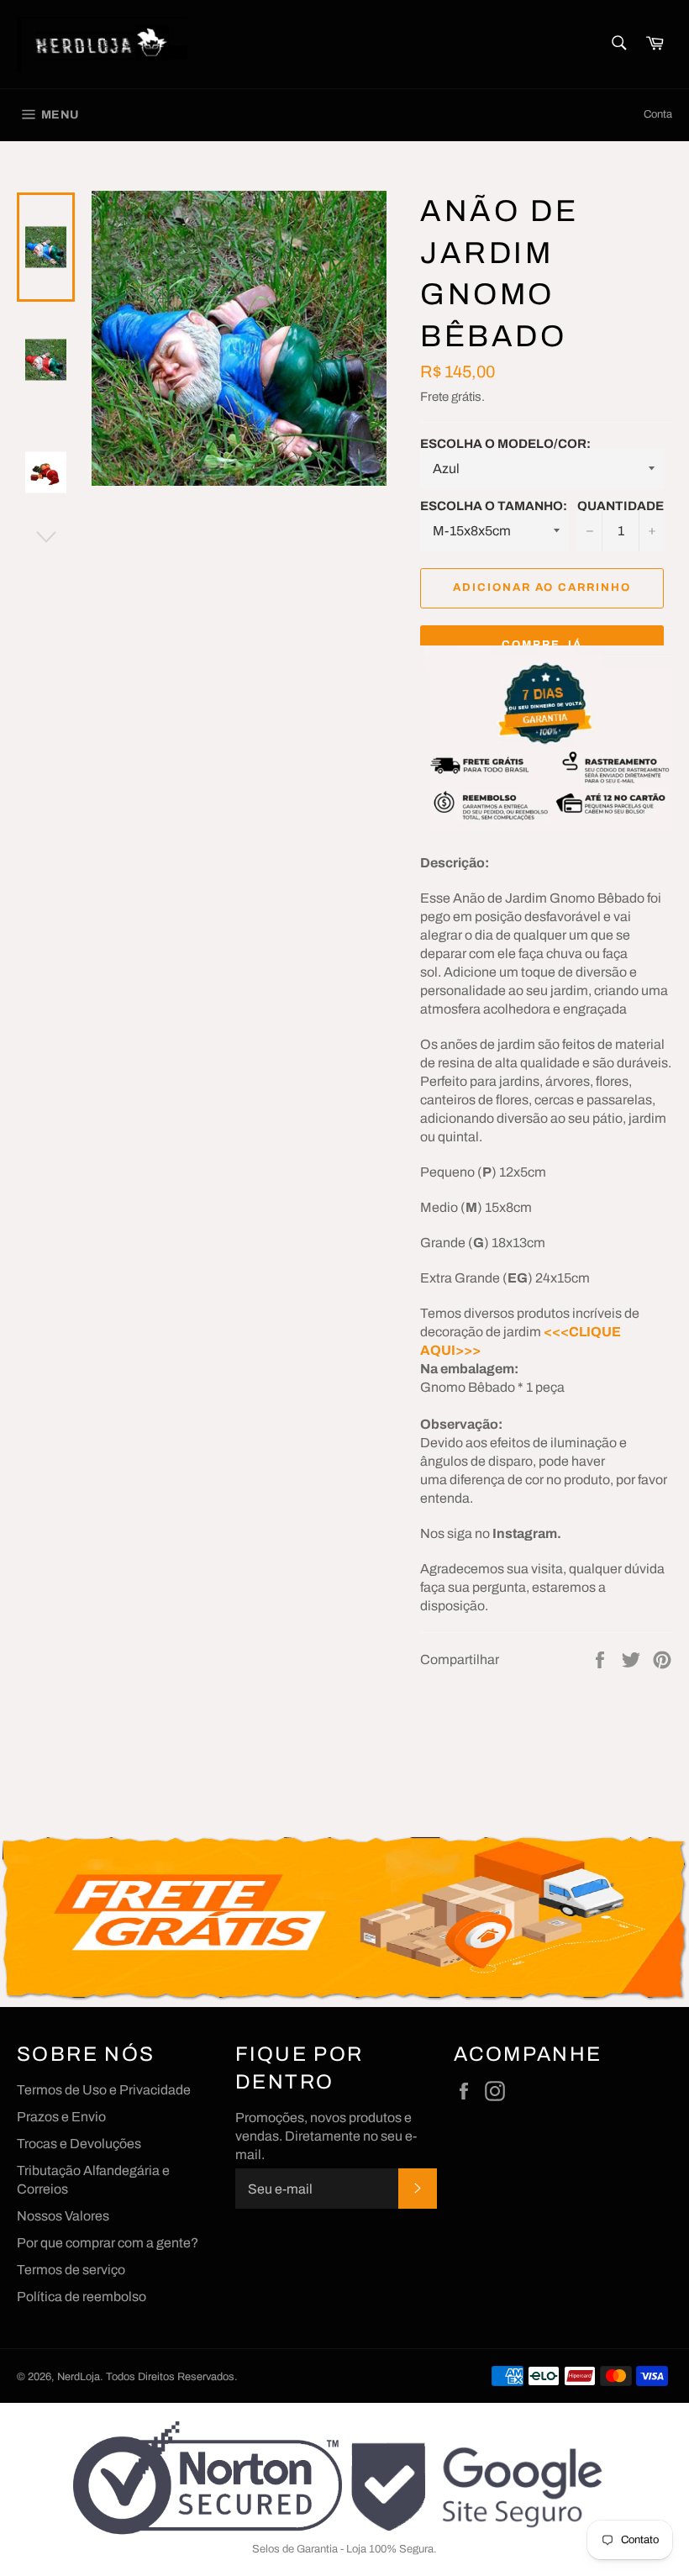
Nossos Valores (63, 2216)
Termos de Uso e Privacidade (104, 2090)
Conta (658, 114)
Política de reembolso (82, 2297)
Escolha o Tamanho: (494, 506)
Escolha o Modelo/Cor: (505, 444)
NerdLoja (79, 2377)
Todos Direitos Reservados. (172, 2377)
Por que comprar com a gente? (108, 2243)
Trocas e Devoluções (79, 2144)
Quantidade (621, 506)
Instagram (525, 1533)
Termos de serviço (71, 2270)
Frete (434, 397)
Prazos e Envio (61, 2117)
